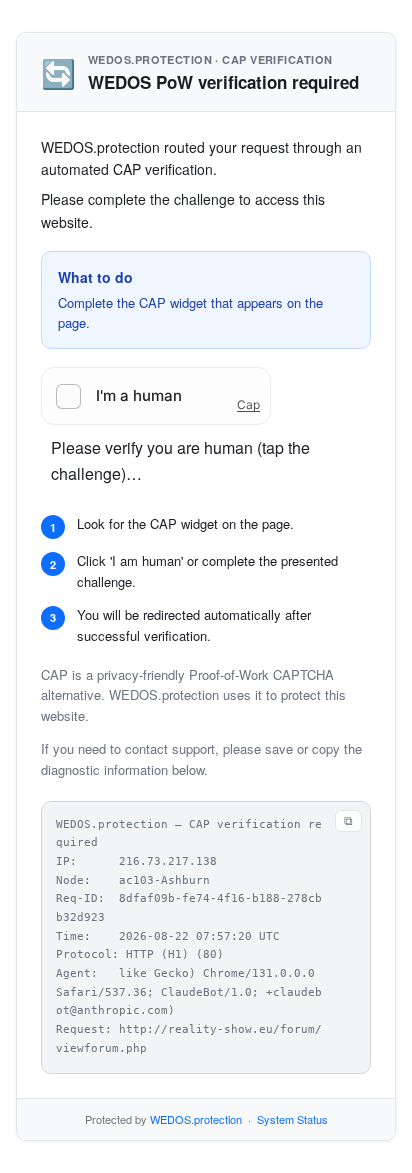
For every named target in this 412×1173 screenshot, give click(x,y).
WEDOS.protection (196, 1119)
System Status (292, 1119)
